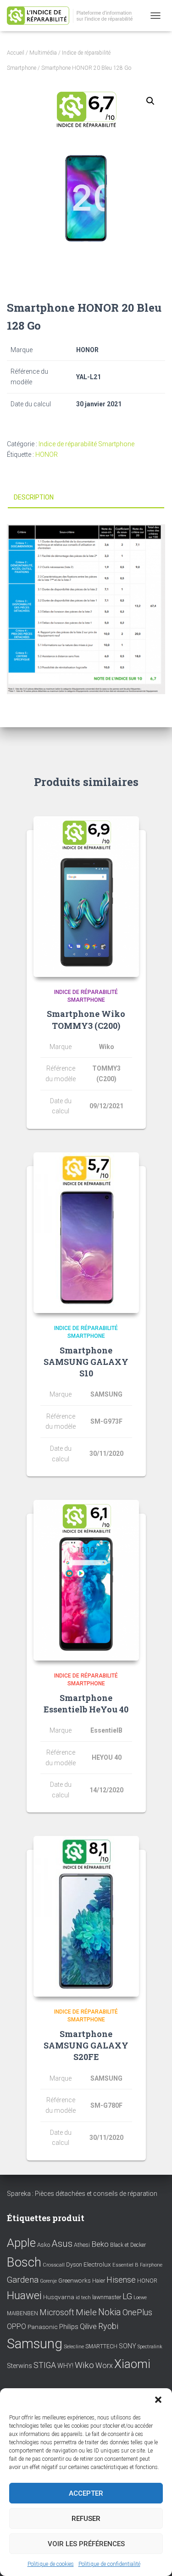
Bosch (24, 2262)
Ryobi (108, 2326)
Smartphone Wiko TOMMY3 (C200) (86, 1019)
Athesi (82, 2245)
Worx (104, 2366)
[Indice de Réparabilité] (76, 16)
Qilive (88, 2326)
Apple (21, 2243)
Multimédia (43, 53)
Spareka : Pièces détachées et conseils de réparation (82, 2194)
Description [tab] (34, 497)
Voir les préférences (86, 2544)
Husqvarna (59, 2297)
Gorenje (48, 2281)
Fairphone (151, 2265)
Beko (100, 2244)
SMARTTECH (101, 2346)
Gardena (23, 2280)
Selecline (74, 2347)
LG (127, 2296)
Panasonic (43, 2327)
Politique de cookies (51, 2564)
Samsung (35, 2344)
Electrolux (97, 2264)
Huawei (24, 2295)
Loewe (140, 2298)
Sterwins (19, 2366)
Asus (62, 2244)
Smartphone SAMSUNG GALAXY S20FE (86, 2045)
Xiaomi (132, 2364)
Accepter (86, 2493)
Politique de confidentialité (109, 2564)
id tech (83, 2298)
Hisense (121, 2280)
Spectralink (150, 2347)
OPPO (17, 2326)
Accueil (16, 53)
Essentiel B (125, 2265)
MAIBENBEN (22, 2313)
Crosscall (54, 2265)
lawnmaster (107, 2297)
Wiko (84, 2365)
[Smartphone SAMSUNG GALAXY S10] (86, 1233)
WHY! (65, 2366)
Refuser (86, 2519)
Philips (69, 2327)
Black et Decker (128, 2245)
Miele (86, 2312)
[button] (158, 2400)
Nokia (110, 2312)
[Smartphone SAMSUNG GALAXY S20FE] (86, 1916)
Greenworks (75, 2280)
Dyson (74, 2265)
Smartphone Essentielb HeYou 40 (86, 1703)
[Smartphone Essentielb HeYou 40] (86, 1580)
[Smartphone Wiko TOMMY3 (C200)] (86, 897)
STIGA (45, 2365)
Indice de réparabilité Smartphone (86, 444)
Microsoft (57, 2312)
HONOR (47, 455)
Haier (99, 2281)
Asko (44, 2245)
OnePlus (137, 2312)
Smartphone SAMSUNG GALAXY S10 (86, 1362)
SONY (128, 2346)
